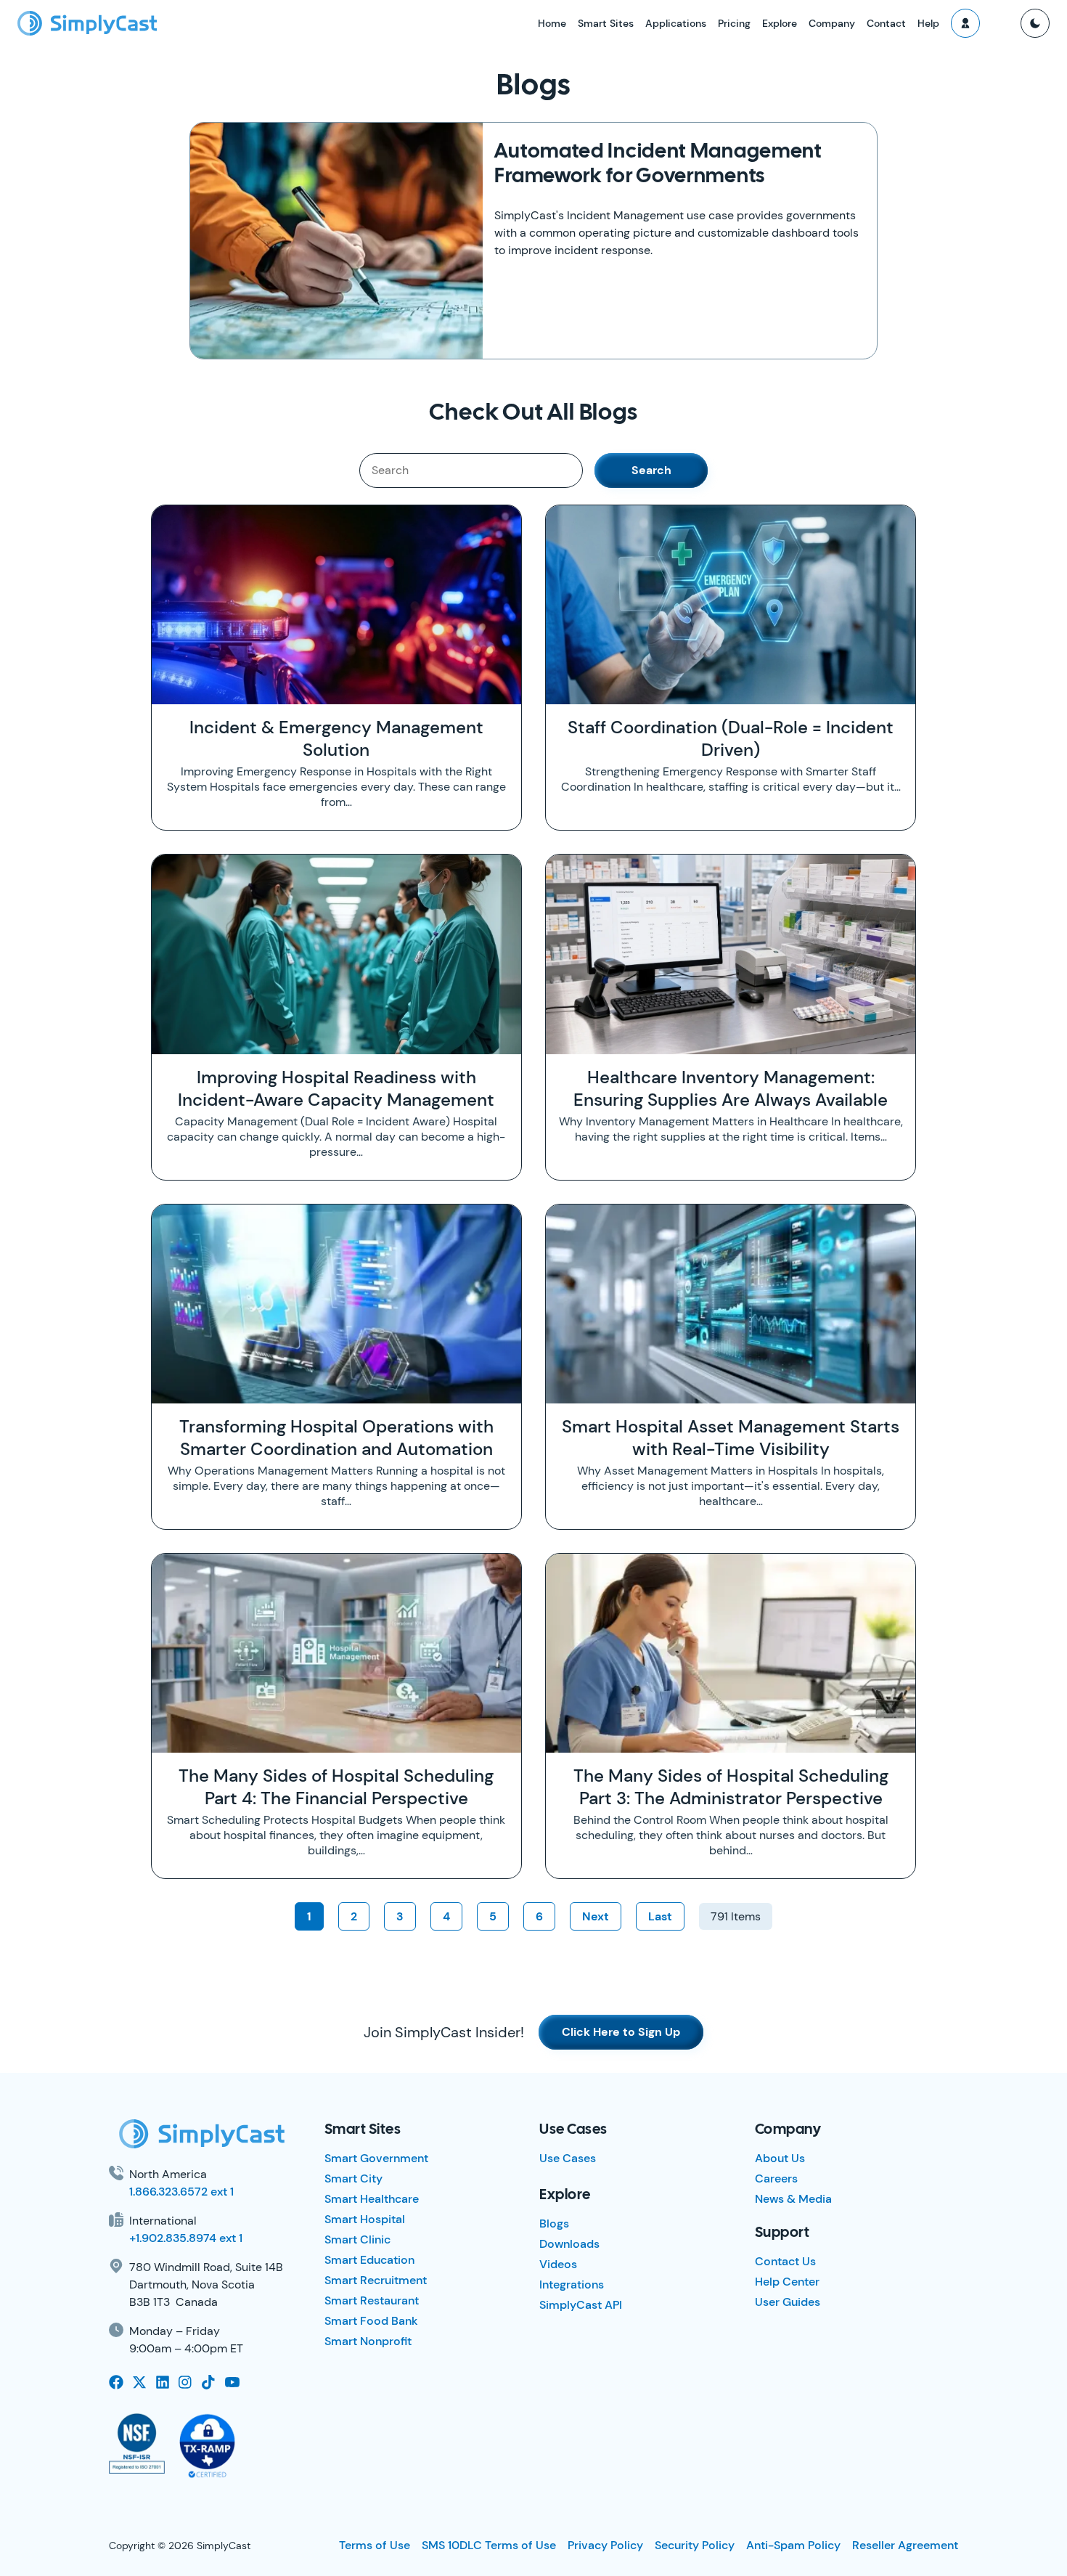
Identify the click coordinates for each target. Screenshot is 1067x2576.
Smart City (353, 2178)
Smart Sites (606, 23)
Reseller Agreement (905, 2545)
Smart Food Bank (371, 2321)
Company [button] (832, 23)
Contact (886, 23)
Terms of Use (375, 2545)
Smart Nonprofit (368, 2341)
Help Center (787, 2282)
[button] (965, 23)
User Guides (788, 2302)
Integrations (572, 2284)
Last (660, 1916)
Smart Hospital (365, 2219)
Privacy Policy (605, 2545)
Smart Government (376, 2158)
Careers (776, 2178)
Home (552, 23)
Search (651, 470)
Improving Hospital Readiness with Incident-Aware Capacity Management (336, 1088)
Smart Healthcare (372, 2199)
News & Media (793, 2199)
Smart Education (369, 2260)
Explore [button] (780, 23)
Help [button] (928, 23)
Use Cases (568, 2158)
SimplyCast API (581, 2305)
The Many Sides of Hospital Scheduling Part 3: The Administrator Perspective (731, 1787)
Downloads (569, 2244)
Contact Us (785, 2261)
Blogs (554, 2224)
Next (596, 1916)
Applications (676, 23)
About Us (780, 2158)
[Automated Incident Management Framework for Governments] (336, 241)
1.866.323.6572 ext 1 (181, 2192)
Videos (558, 2264)
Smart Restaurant (372, 2300)
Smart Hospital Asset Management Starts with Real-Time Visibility (731, 1438)
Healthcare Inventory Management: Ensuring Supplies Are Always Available (731, 1088)
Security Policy (695, 2545)
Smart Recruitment (376, 2280)
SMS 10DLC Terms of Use (489, 2545)
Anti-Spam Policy (793, 2545)
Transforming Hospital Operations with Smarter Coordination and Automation (336, 1438)
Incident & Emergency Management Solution (336, 738)
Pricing (734, 23)
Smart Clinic (357, 2239)
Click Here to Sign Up (621, 2032)
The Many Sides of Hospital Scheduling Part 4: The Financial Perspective (336, 1787)
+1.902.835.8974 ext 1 (186, 2238)
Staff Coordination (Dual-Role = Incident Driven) (731, 738)
